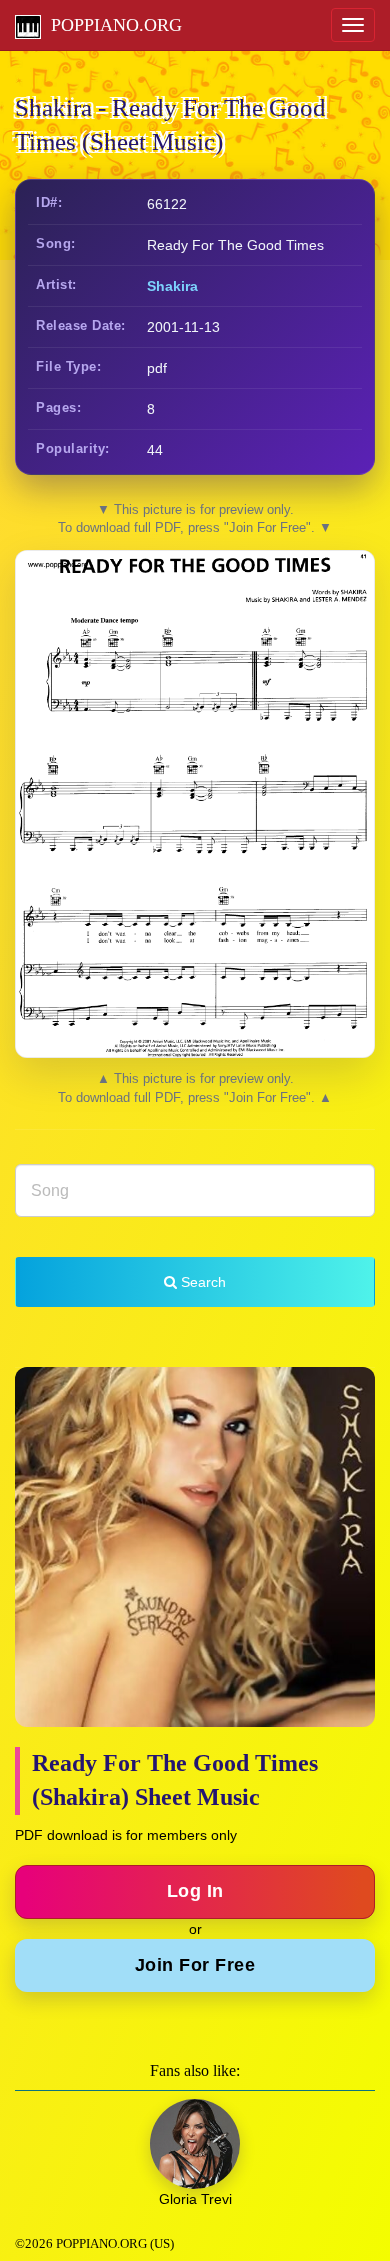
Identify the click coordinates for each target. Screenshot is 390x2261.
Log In (195, 1891)
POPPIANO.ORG (111, 25)
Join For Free (195, 1965)
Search (201, 1282)
